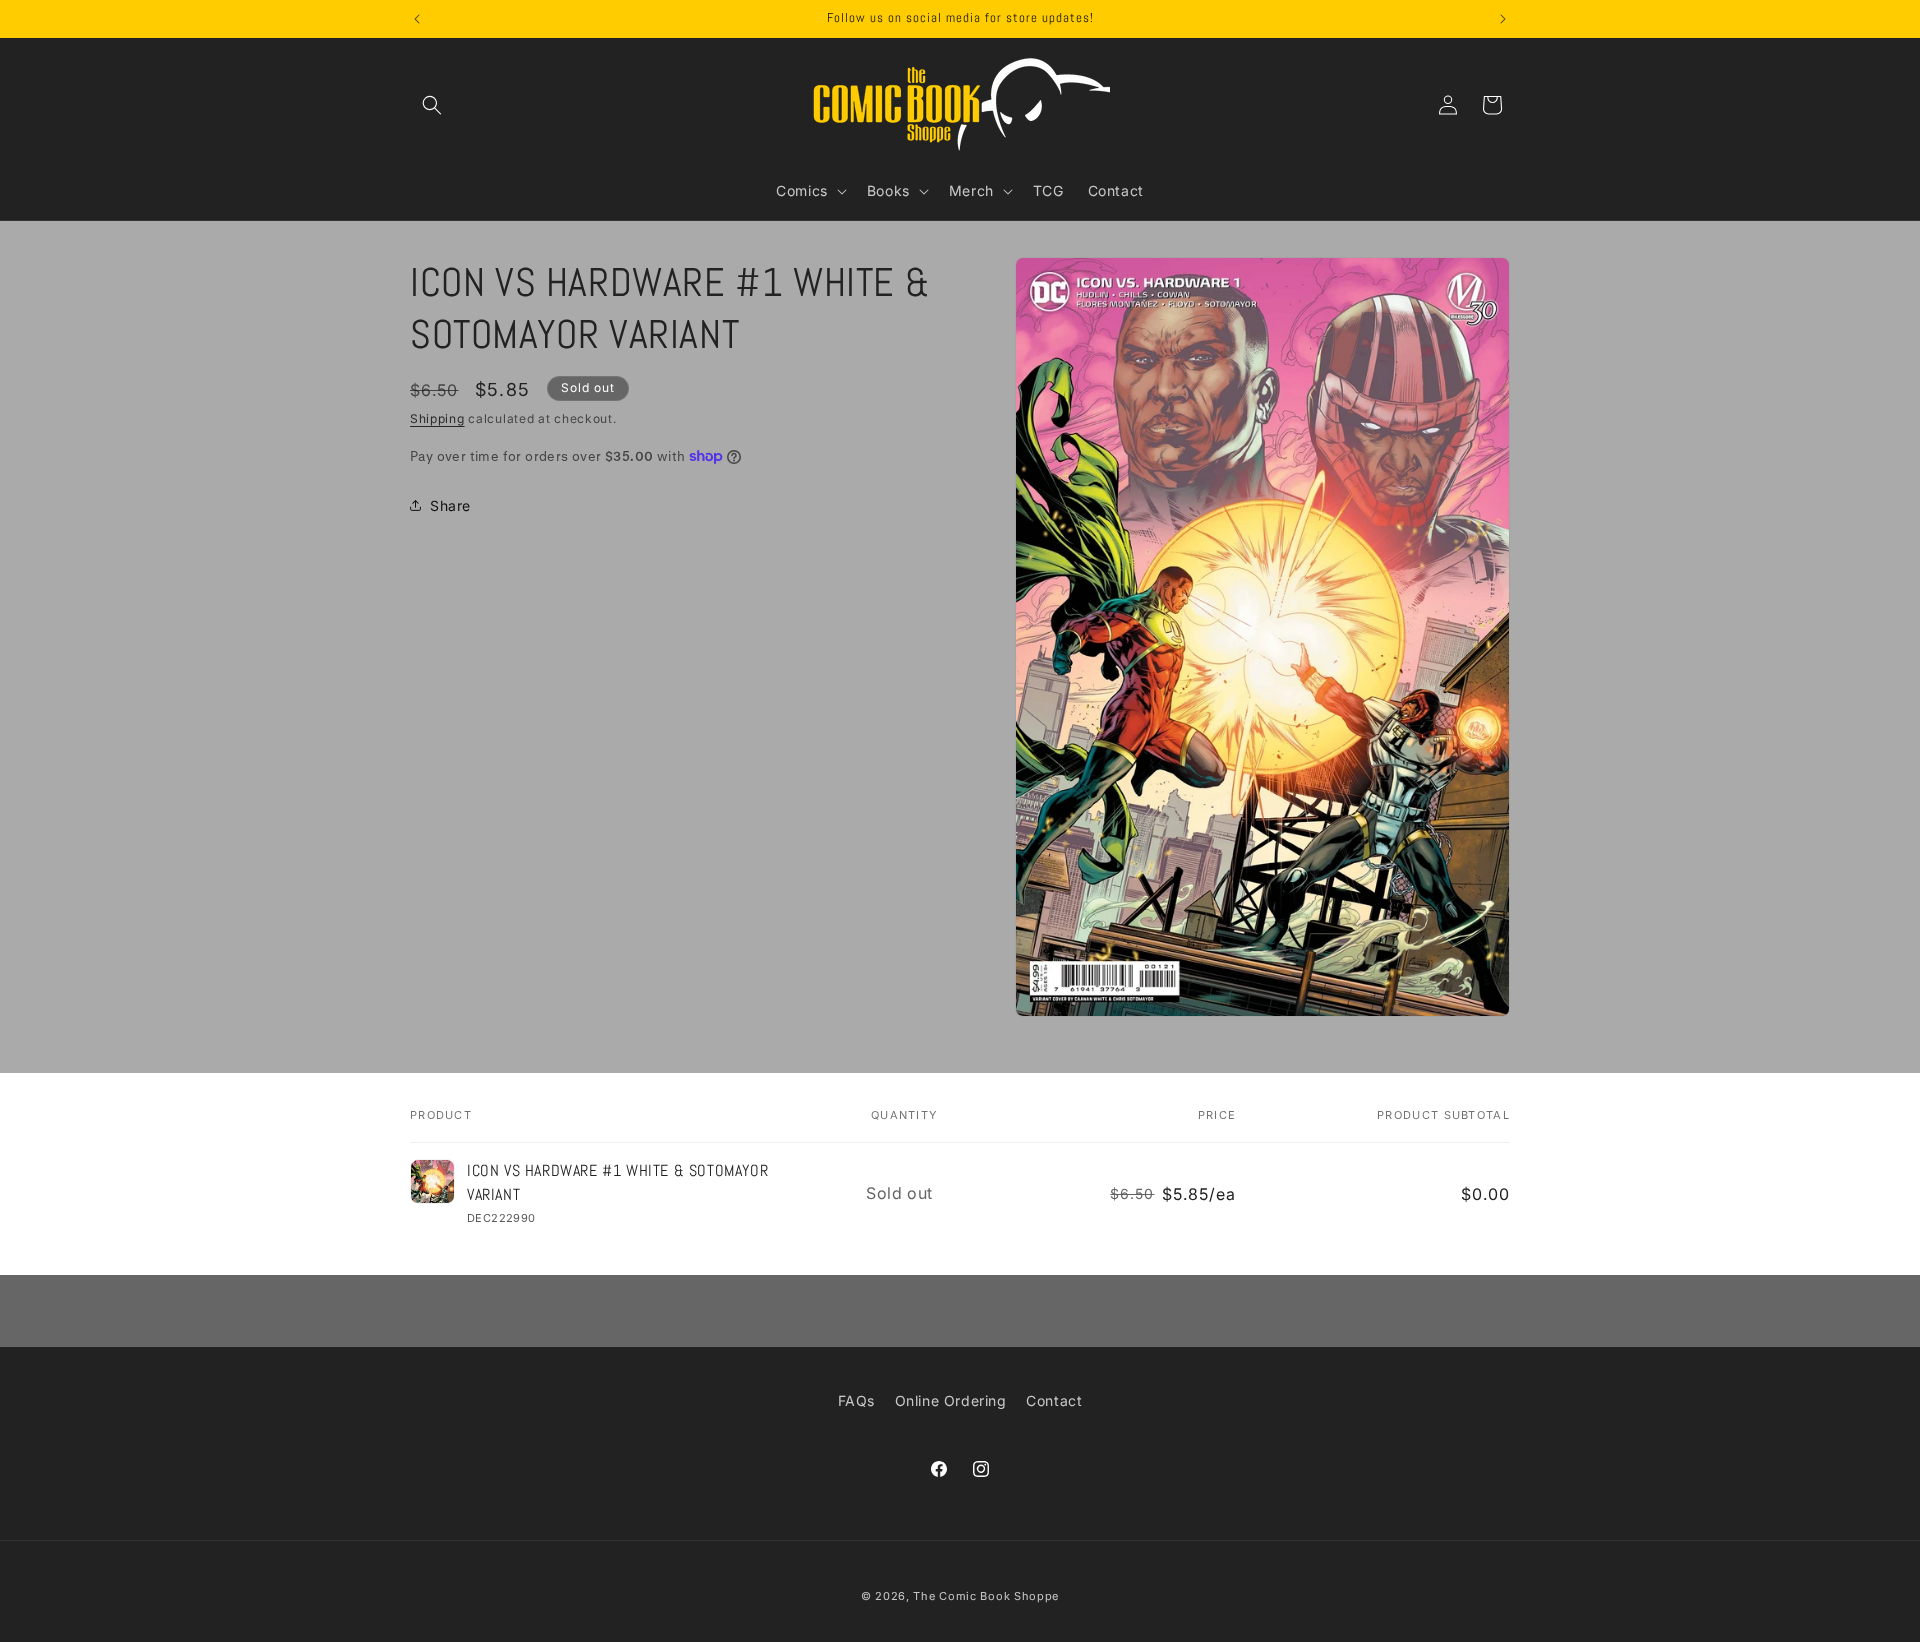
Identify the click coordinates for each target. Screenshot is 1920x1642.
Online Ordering (951, 1400)
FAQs (856, 1400)
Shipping (437, 418)
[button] (432, 105)
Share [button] (450, 505)
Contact (1054, 1400)
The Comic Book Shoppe (986, 1596)
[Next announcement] (1503, 19)
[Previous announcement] (417, 19)
